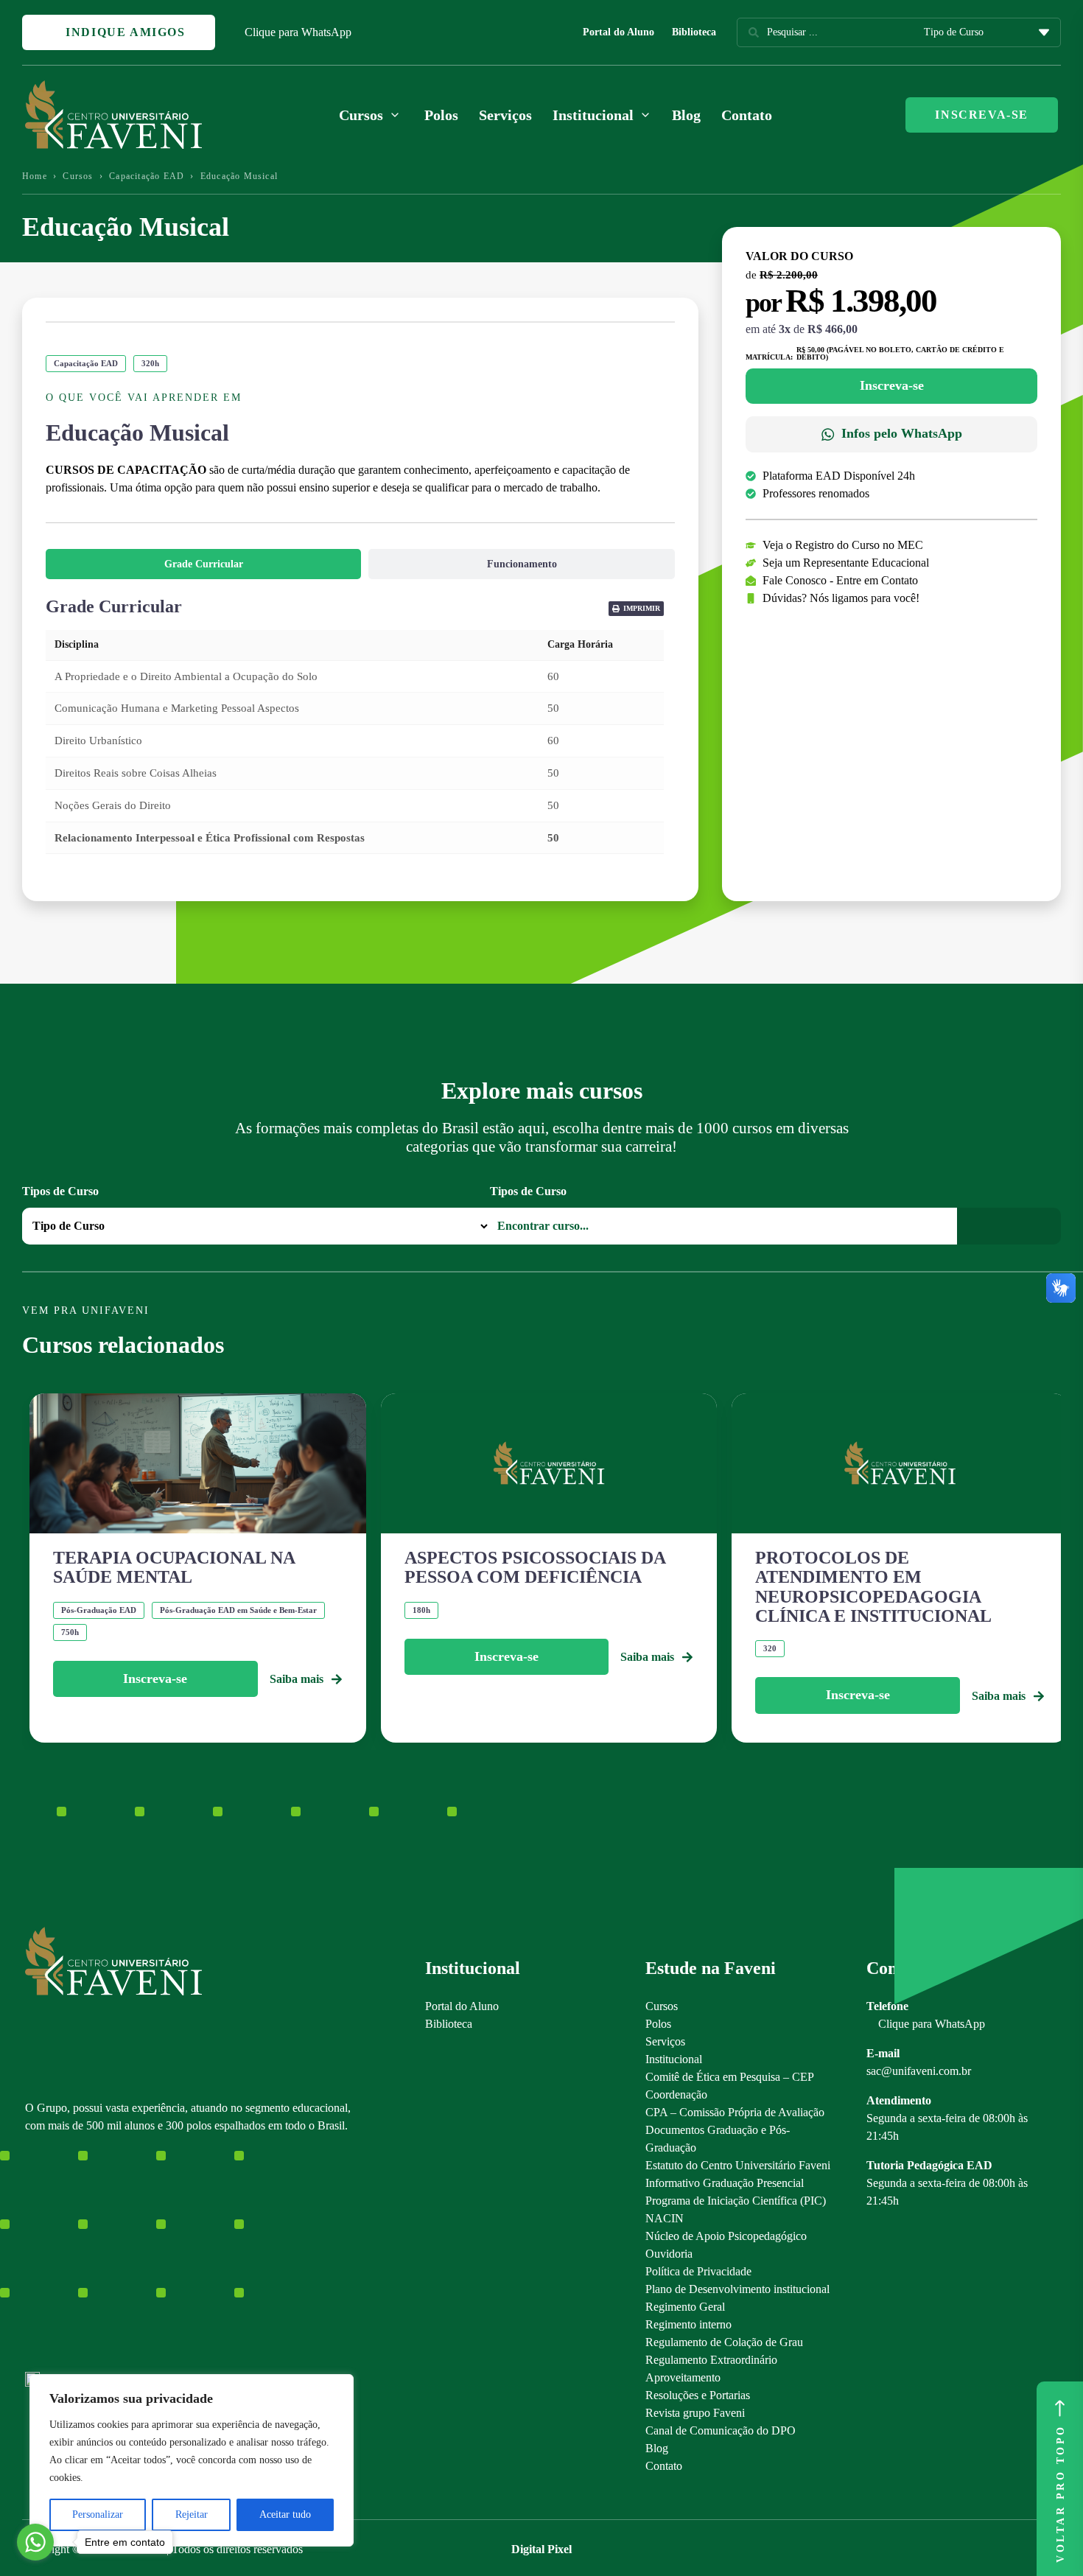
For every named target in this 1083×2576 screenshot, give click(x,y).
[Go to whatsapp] (35, 2542)
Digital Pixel (541, 2549)
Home (35, 176)
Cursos (78, 176)
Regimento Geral (685, 2307)
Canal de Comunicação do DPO (721, 2430)
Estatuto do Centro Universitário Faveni (738, 2165)
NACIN (665, 2218)
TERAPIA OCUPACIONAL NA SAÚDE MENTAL (174, 1567)
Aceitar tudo (285, 2514)
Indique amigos (124, 32)
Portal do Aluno (618, 32)
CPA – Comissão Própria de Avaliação (735, 2112)
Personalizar (98, 2514)
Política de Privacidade (698, 2271)
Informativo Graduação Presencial (725, 2183)
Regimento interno (688, 2324)
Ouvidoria (669, 2254)
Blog (686, 115)
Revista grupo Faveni (695, 2413)
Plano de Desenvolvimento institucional (737, 2289)
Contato (747, 115)
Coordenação (676, 2094)
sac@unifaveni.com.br (919, 2071)
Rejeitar (192, 2514)
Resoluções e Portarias (698, 2395)
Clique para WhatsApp (298, 32)
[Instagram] (32, 2260)
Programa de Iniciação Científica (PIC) (736, 2201)
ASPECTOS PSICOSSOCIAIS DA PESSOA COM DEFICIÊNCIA (535, 1567)
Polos (441, 115)
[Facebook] (58, 2260)
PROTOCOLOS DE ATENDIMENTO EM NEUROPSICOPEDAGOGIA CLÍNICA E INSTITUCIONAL (873, 1587)
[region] (192, 2460)
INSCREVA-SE (982, 115)
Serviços (505, 115)
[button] (636, 609)
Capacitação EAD (147, 176)
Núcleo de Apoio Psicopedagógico (726, 2236)
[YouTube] (84, 2260)
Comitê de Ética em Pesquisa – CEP (730, 2077)
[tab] (203, 564)
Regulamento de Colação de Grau (724, 2342)
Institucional (674, 2059)
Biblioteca (694, 32)
